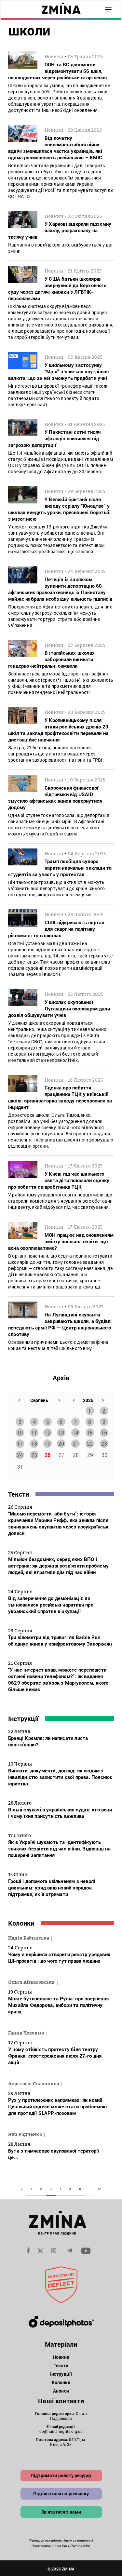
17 (20, 1443)
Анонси (61, 2391)
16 (104, 1432)
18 (34, 1443)
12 (47, 1432)
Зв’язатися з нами (61, 2512)
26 (47, 1455)
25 (34, 1455)
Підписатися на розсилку (61, 2494)
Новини (61, 2357)
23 (104, 1443)
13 (61, 1432)
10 (20, 1432)
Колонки (21, 1923)
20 (61, 1443)
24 (20, 1455)
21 (75, 1443)
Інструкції (23, 1718)
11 (34, 1432)
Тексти (19, 1494)
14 (75, 1432)
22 (90, 1443)
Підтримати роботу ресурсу (61, 2475)
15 (90, 1432)
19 (47, 1443)
